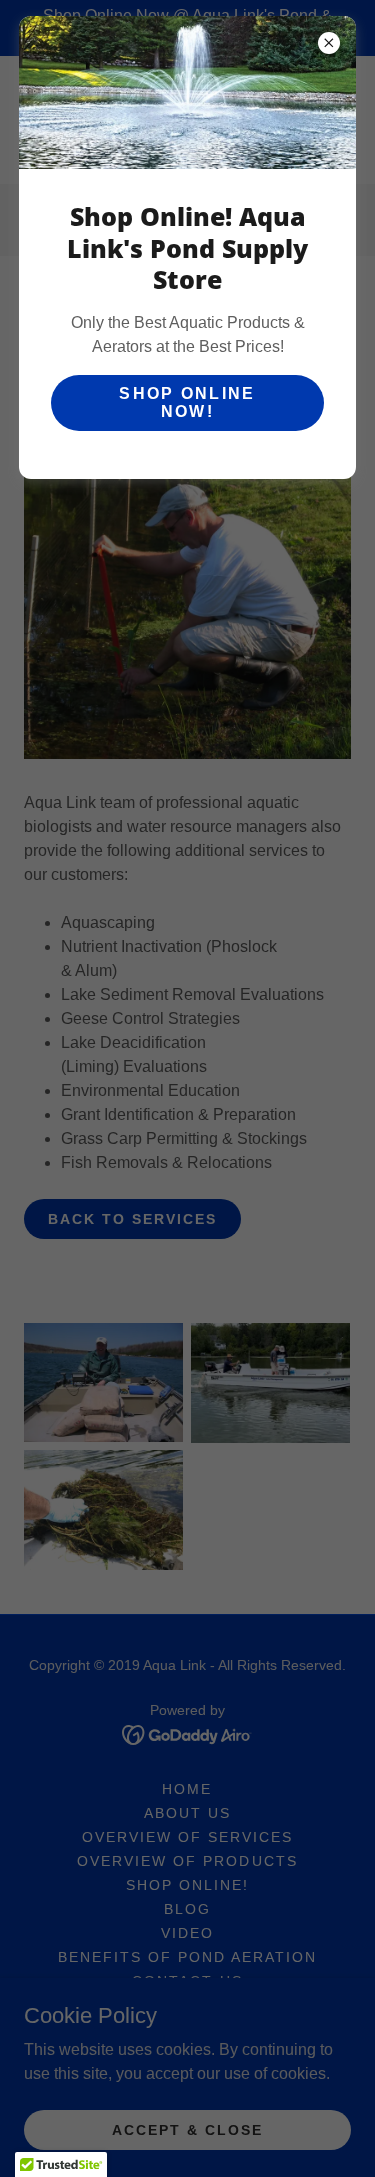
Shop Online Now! (187, 402)
